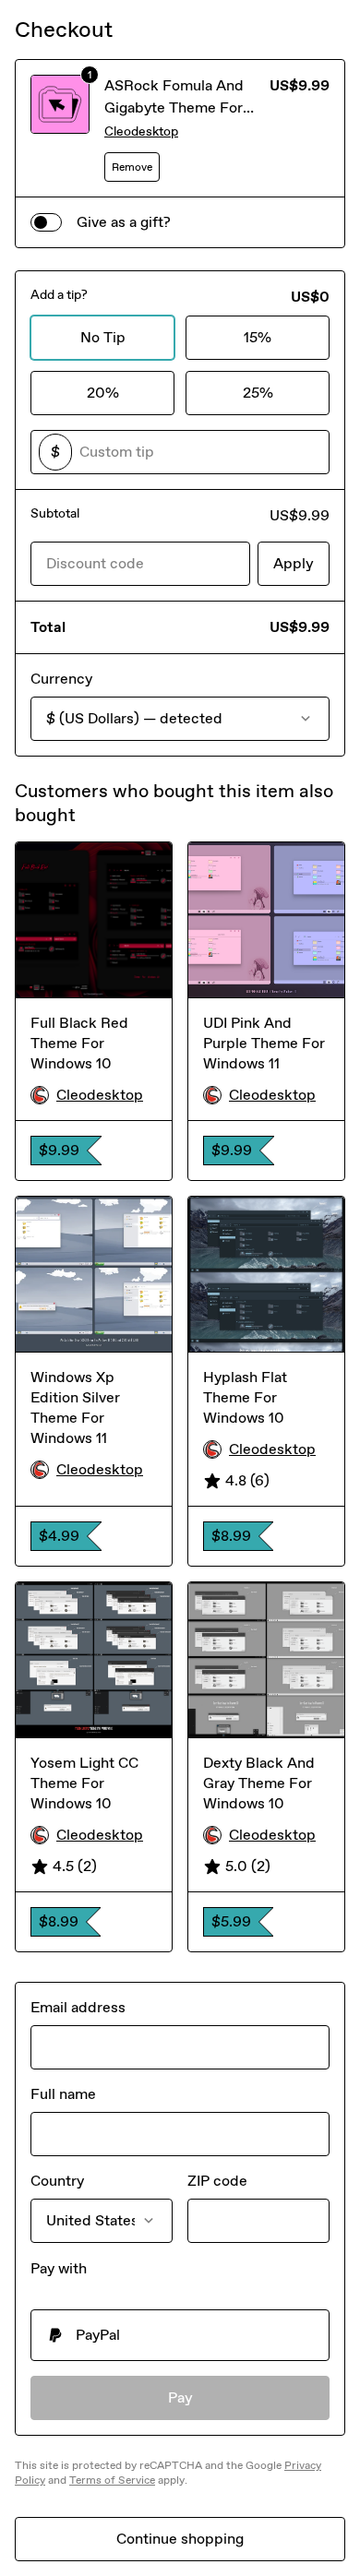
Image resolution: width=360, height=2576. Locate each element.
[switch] (46, 222)
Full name (63, 2094)
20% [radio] (103, 393)
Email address (78, 2007)
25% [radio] (258, 393)
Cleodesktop (141, 131)
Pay (180, 2397)
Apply (294, 563)
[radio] (180, 2335)
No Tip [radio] (103, 337)
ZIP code (217, 2181)
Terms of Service (112, 2480)
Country (57, 2181)
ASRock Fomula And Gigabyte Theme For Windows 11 (174, 107)
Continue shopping (180, 2539)
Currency (61, 679)
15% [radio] (258, 337)
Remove (132, 167)
